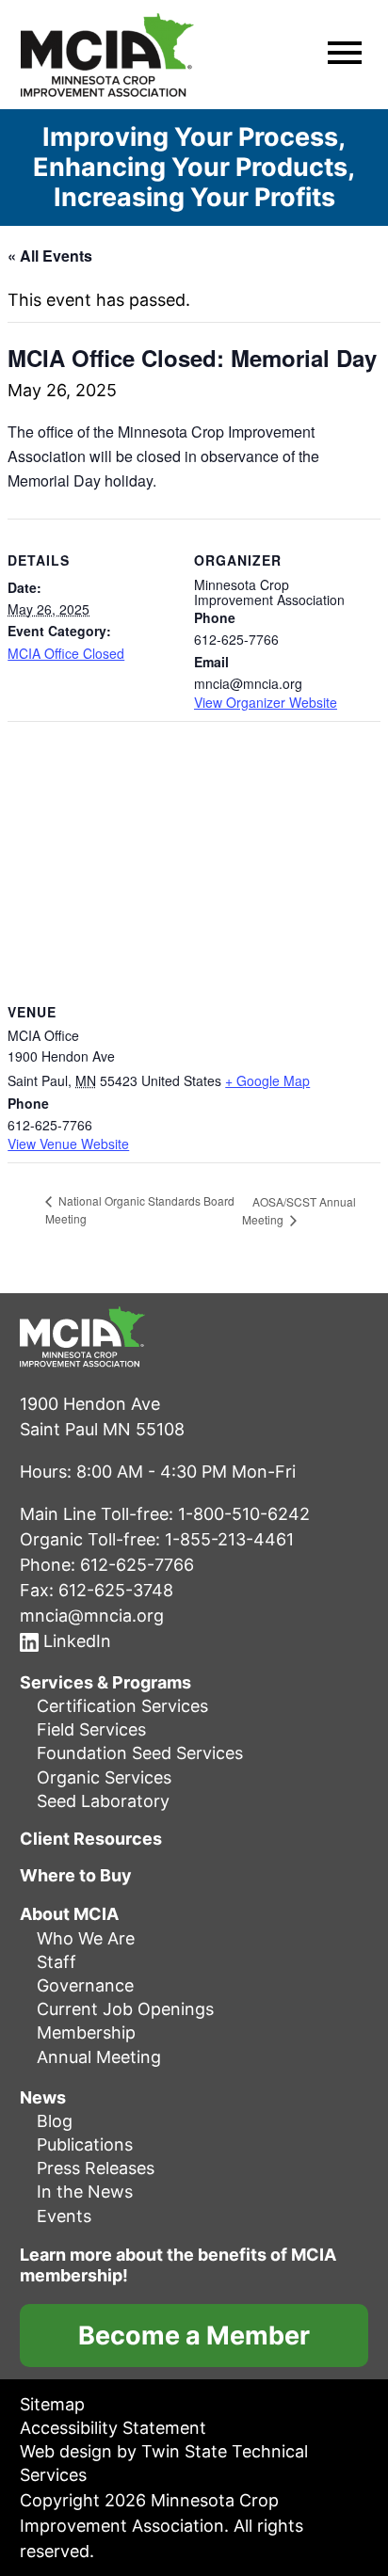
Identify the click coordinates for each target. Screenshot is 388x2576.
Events (64, 2216)
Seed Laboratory (103, 1801)
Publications (85, 2144)
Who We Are (86, 1938)
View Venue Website (68, 1144)
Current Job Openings (125, 2009)
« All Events (50, 256)
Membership (86, 2032)
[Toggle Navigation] (345, 55)
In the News (85, 2192)
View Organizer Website (266, 702)
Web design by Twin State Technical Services (164, 2463)
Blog (55, 2121)
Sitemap (52, 2404)
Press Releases (96, 2168)
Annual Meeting (99, 2057)
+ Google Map (267, 1080)
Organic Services (104, 1777)
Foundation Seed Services (140, 1753)
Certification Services (122, 1706)
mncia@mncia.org (92, 1616)
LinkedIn (75, 1641)
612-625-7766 (137, 1565)
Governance (85, 1985)
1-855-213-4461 (229, 1539)
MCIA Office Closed (66, 653)
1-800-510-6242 (244, 1514)
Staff (57, 1962)
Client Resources (91, 1839)
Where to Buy (76, 1876)
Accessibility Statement (113, 2428)
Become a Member (194, 2336)
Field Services (91, 1729)
